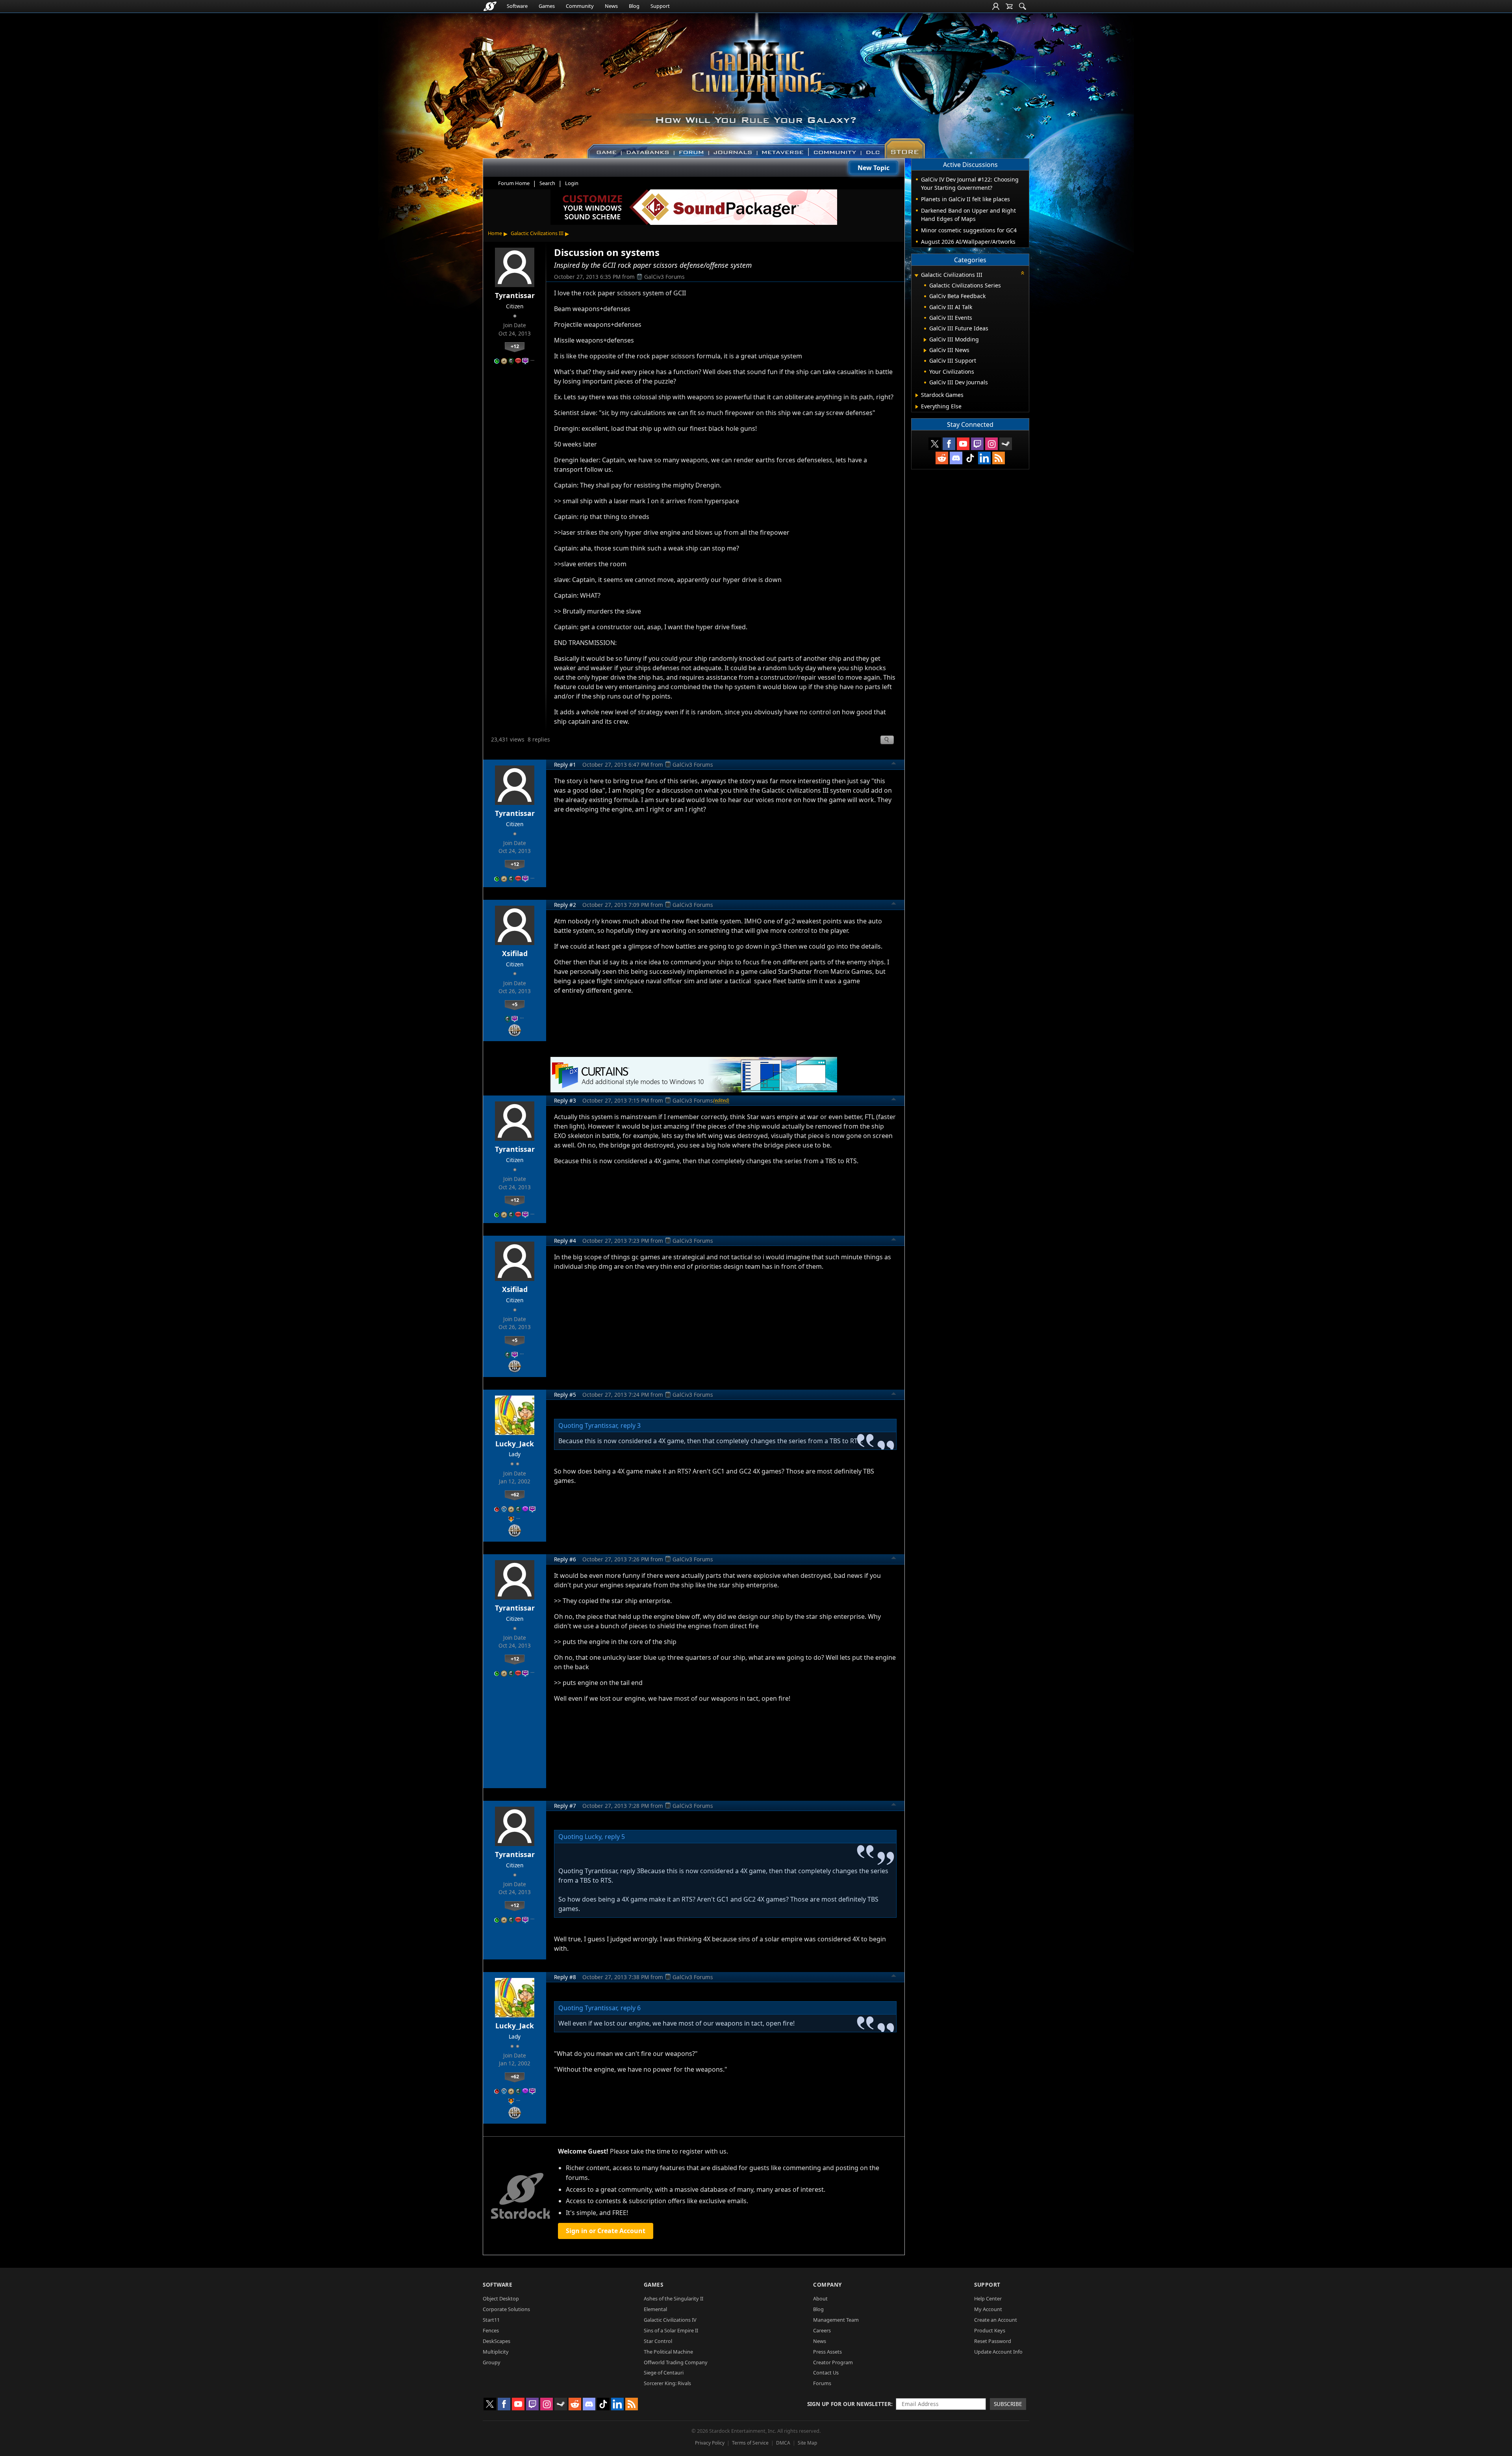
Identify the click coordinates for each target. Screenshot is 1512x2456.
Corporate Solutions (506, 2309)
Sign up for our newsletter (849, 2404)
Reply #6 (565, 1559)
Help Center (988, 2298)
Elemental (655, 2309)
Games (547, 6)
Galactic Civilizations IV (670, 2320)
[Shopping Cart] (1009, 6)
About (820, 2298)
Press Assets (827, 2352)
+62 (515, 1494)
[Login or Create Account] (996, 6)
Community (580, 6)
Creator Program (833, 2362)
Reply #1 (565, 765)
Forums (822, 2383)
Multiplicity (496, 2352)
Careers (822, 2330)
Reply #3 (565, 1100)
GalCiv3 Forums (664, 277)
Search (547, 183)
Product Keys (990, 2330)
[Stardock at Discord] (956, 458)
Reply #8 (565, 1977)
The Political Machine (668, 2352)
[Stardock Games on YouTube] (963, 444)
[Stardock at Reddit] (942, 458)
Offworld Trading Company (676, 2362)
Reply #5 (565, 1395)
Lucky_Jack (515, 1444)
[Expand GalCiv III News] (925, 350)
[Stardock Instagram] (991, 444)
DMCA (783, 2443)
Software (517, 6)
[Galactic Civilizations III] (756, 82)
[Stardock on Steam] (1006, 444)
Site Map (807, 2443)
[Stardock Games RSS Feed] (999, 458)
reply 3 (631, 1425)
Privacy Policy (710, 2443)
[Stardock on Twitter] (935, 444)
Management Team (836, 2320)
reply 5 (615, 1837)
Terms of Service (750, 2443)
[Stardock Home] (490, 6)
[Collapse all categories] (1023, 273)
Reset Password (993, 2341)
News (611, 6)
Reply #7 (565, 1806)
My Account (988, 2309)
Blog (634, 6)
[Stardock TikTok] (970, 458)
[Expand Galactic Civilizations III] (916, 275)
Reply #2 (565, 905)
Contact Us (826, 2373)
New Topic (874, 168)
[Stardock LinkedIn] (984, 458)
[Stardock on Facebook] (949, 444)
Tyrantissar (515, 295)
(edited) (721, 1100)
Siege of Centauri (664, 2373)
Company (827, 2285)
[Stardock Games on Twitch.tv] (977, 444)
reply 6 (631, 2008)
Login (572, 183)
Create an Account (996, 2320)
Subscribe (1008, 2404)
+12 (515, 346)
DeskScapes (497, 2341)
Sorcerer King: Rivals (667, 2383)
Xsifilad (515, 953)
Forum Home (514, 183)
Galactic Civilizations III (537, 233)
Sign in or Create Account (606, 2231)
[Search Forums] (1023, 6)
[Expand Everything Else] (917, 407)
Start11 (491, 2320)
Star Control (658, 2341)
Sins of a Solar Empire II (671, 2330)
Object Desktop (501, 2298)
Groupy (492, 2362)
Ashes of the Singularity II (674, 2298)
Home (495, 233)
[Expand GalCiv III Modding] (925, 340)
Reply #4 (565, 1241)
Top (894, 764)
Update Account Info (998, 2352)
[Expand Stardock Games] (917, 395)
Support (660, 6)
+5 (515, 1004)
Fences (491, 2330)
